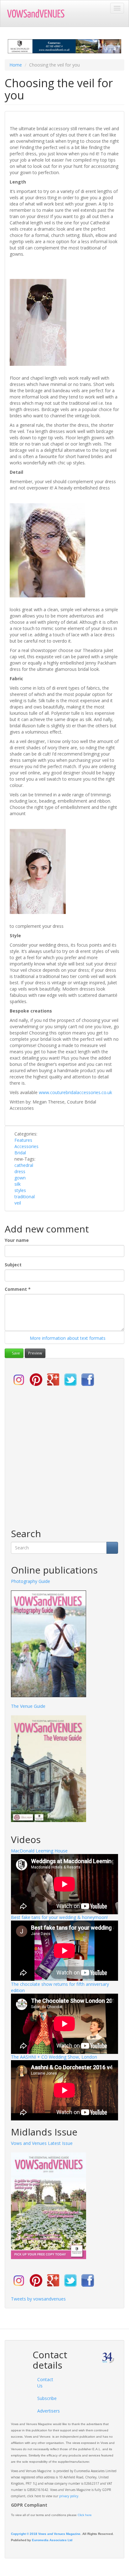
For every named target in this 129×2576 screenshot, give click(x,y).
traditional (25, 1197)
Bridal (20, 1153)
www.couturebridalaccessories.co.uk (75, 1092)
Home (16, 65)
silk (18, 1184)
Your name (17, 1240)
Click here (85, 2515)
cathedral (24, 1165)
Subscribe (46, 2398)
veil (18, 1203)
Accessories (26, 1146)
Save (15, 1353)
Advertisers (46, 2411)
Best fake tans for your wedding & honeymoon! (59, 1917)
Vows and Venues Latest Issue (42, 2143)
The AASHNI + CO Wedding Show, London (54, 2057)
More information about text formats (67, 1338)
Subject (13, 1265)
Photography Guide (31, 1581)
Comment (18, 1289)
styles (20, 1190)
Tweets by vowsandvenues (38, 2299)
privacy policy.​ (69, 2496)
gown (20, 1178)
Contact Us (45, 2383)
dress (20, 1171)
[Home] (39, 13)
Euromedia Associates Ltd (52, 2540)
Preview (35, 1353)
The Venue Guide (28, 1706)
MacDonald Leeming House (39, 1851)
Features (23, 1140)
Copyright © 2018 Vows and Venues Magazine (46, 2534)
